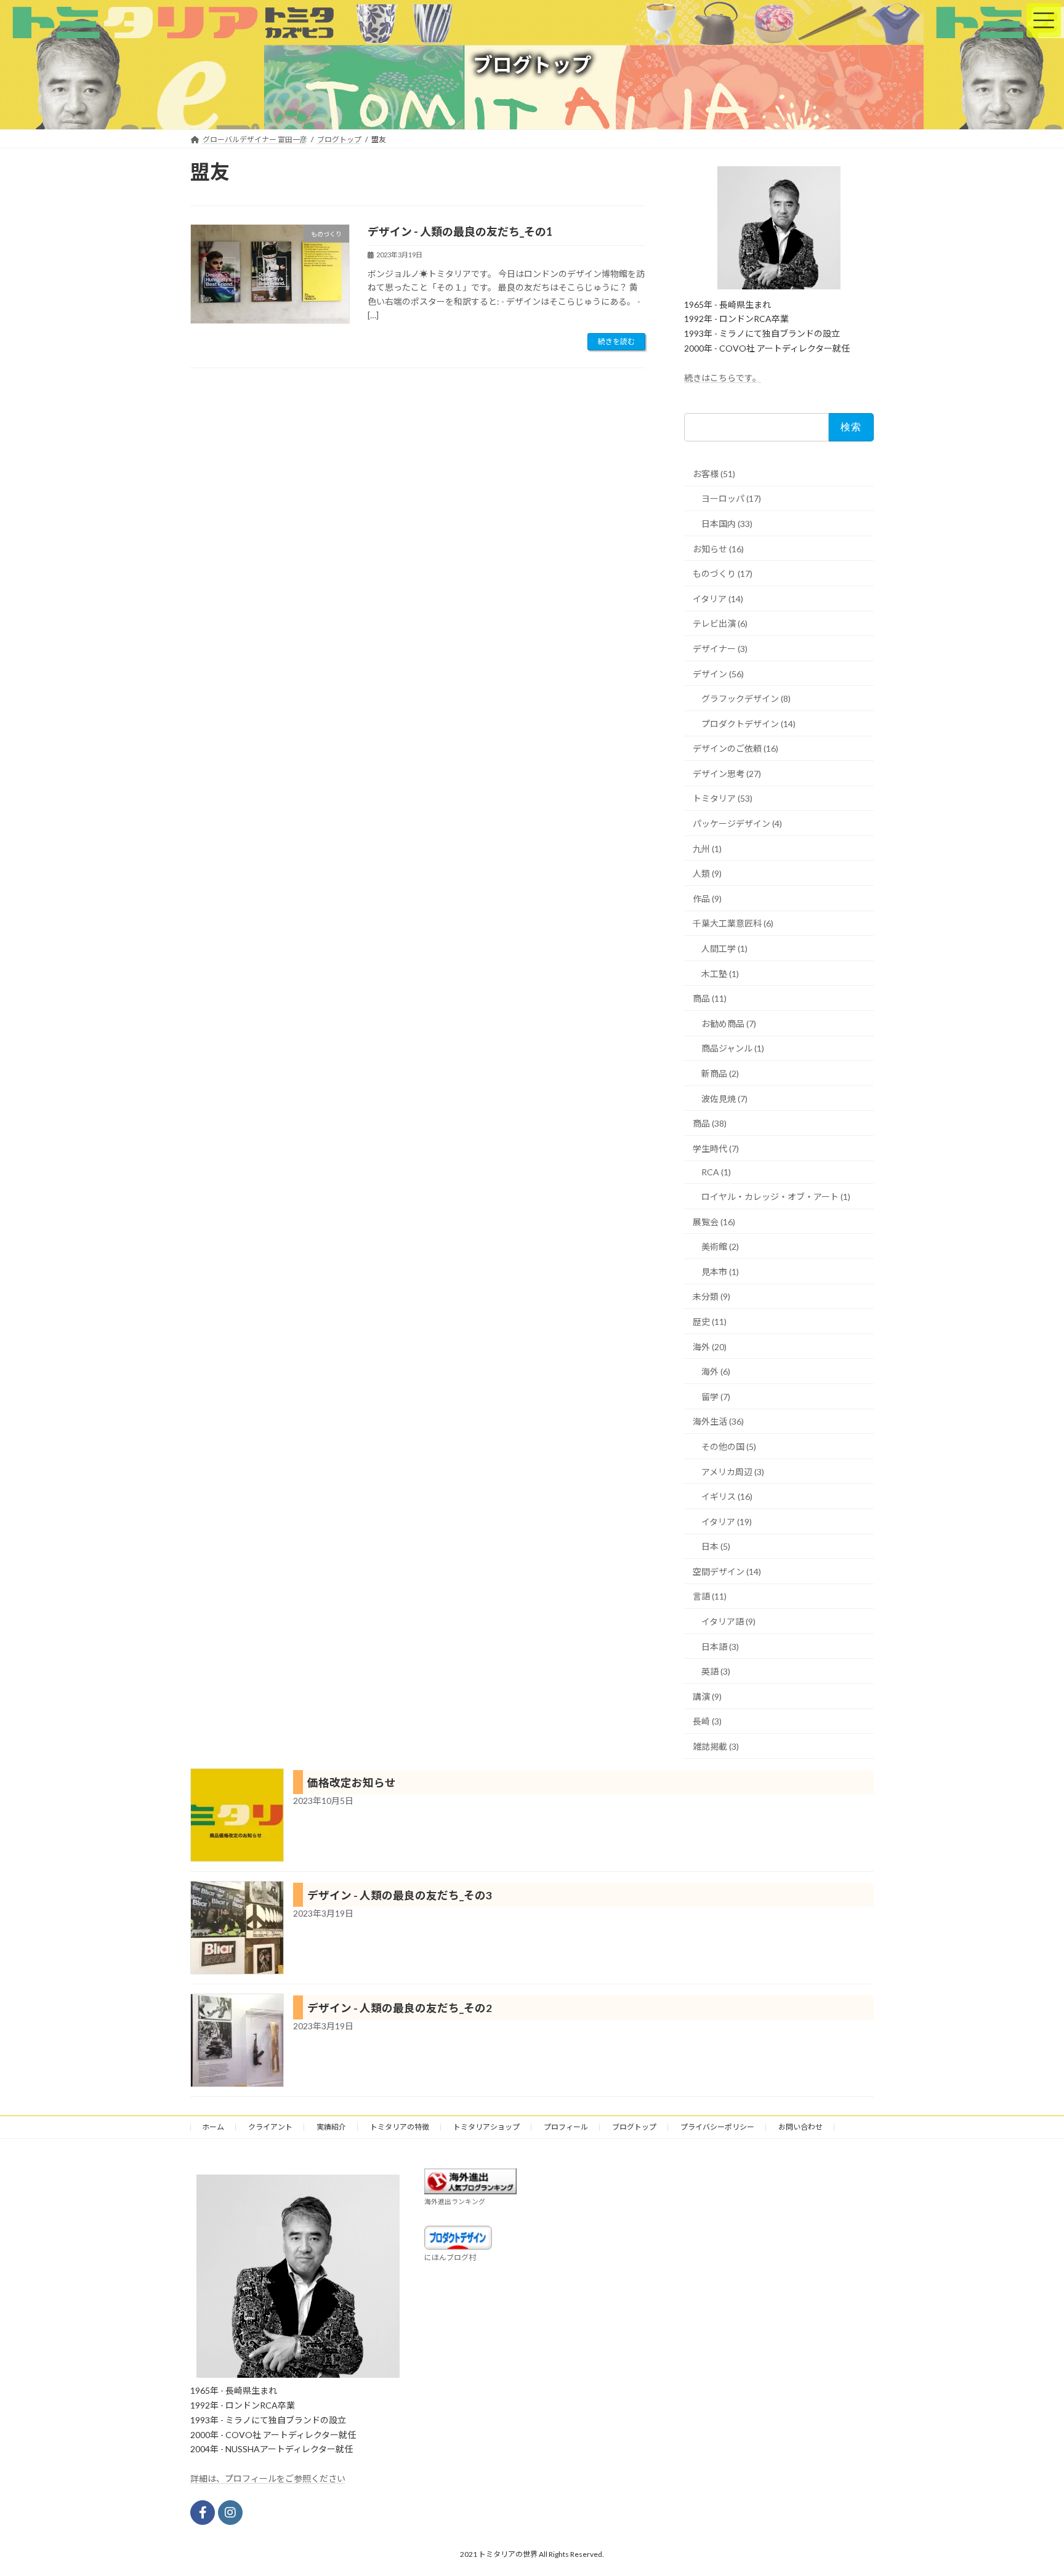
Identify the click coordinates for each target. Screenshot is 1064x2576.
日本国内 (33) (727, 524)
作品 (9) (707, 899)
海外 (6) (716, 1371)
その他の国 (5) (729, 1447)
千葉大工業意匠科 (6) (733, 923)
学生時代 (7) (716, 1149)
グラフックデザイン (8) (746, 698)
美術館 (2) (720, 1246)
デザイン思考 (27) (727, 774)
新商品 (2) (720, 1073)
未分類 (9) (711, 1296)
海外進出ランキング (455, 2201)
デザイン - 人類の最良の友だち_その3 (400, 1895)
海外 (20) (710, 1347)
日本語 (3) (720, 1647)
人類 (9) (707, 873)
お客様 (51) (714, 474)
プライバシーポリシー (717, 2127)
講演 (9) (707, 1697)
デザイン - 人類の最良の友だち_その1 (460, 231)
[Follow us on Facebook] (203, 2513)
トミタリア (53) (723, 798)
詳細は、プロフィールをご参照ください (268, 2478)
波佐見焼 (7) (724, 1099)
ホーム (213, 2127)
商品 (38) (710, 1123)
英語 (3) (716, 1671)
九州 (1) (707, 849)
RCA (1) (716, 1172)
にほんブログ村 (450, 2257)
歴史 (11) (710, 1322)
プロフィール (566, 2127)
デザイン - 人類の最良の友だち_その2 (400, 2008)
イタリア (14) (718, 599)
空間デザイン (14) (727, 1572)
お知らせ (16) (718, 549)
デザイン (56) (718, 674)
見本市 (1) (720, 1272)
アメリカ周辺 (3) (733, 1472)
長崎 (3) (707, 1721)
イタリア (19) (727, 1522)
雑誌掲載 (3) (716, 1746)
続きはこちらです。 (723, 378)
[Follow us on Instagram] (230, 2513)
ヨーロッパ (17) (731, 498)
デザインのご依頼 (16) (736, 748)
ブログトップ (634, 2127)
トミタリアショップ (486, 2127)
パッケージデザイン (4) (737, 823)
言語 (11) (710, 1596)
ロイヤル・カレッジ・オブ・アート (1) (776, 1197)
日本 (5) (716, 1546)
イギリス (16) (727, 1496)
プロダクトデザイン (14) (748, 724)
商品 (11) (710, 998)
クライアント (270, 2127)
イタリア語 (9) (728, 1621)
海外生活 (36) (718, 1421)
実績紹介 (331, 2127)
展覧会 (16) (714, 1222)
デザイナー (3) (720, 649)
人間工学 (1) (724, 948)
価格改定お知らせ (352, 1783)
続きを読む (616, 341)
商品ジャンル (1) (733, 1048)
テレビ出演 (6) (720, 623)
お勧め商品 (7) (729, 1024)
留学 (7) (716, 1397)
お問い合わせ (800, 2127)
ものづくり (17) (723, 574)
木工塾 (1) (720, 974)
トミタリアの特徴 (400, 2127)
